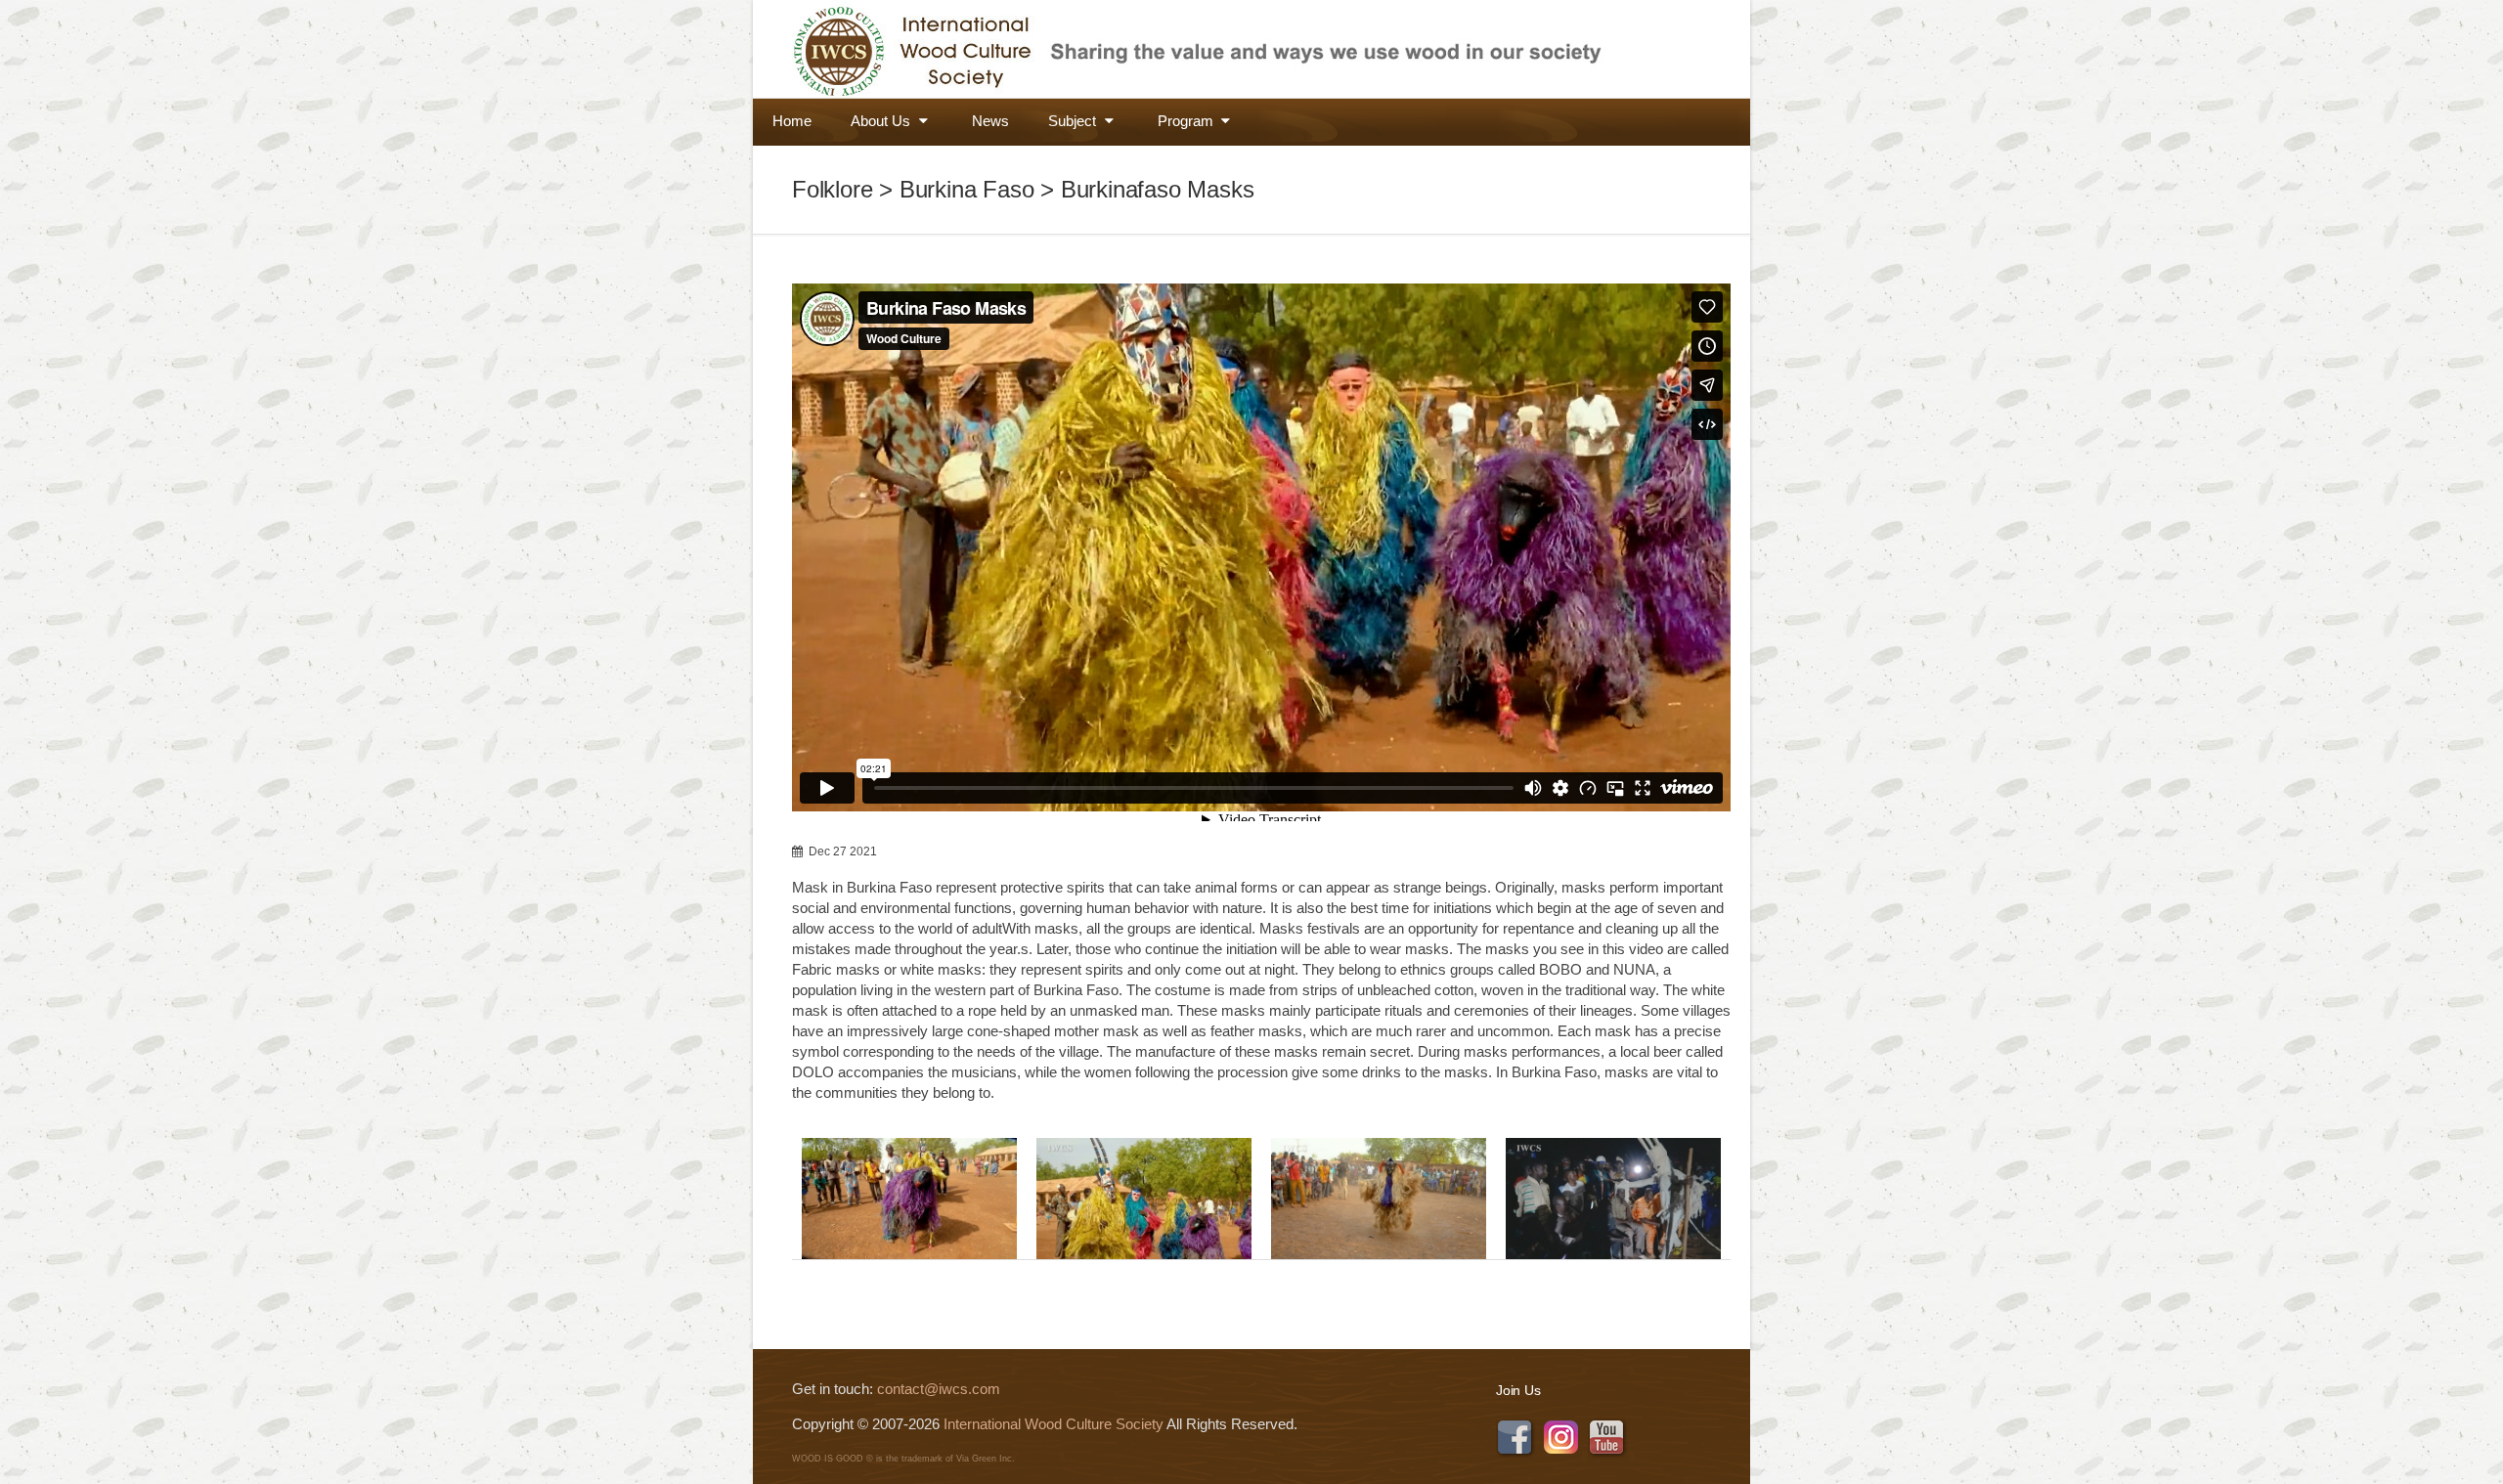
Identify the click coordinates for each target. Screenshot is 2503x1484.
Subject (1074, 121)
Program (1187, 121)
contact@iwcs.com (939, 1389)
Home (792, 121)
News (990, 121)
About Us (882, 121)
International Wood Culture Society (1054, 1424)
